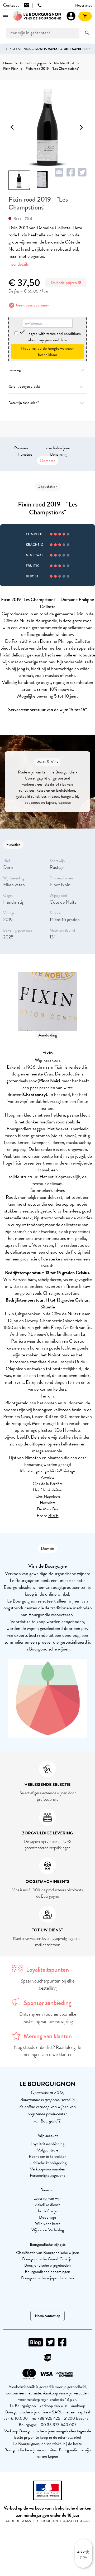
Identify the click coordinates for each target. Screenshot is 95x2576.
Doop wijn (47, 2217)
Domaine (48, 461)
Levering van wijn (47, 2198)
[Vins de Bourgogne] (37, 16)
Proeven (21, 448)
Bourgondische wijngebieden (47, 2265)
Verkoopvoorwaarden (48, 2169)
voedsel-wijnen (58, 448)
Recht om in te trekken (48, 2156)
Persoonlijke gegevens (47, 2175)
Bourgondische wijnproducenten (47, 2278)
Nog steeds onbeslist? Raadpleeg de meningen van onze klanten (47, 2051)
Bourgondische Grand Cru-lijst (47, 2259)
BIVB (53, 1515)
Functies (25, 454)
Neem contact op (47, 2316)
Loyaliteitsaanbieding (47, 2144)
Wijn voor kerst (47, 2224)
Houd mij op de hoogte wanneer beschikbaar (47, 352)
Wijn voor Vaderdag (48, 2230)
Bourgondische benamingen (47, 2272)
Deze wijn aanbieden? (24, 403)
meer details (19, 264)
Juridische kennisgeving (48, 2163)
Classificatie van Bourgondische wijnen (48, 2253)
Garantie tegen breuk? (24, 386)
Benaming (58, 454)
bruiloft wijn (48, 2211)
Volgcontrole (48, 2150)
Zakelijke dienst (47, 2205)
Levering (15, 370)
